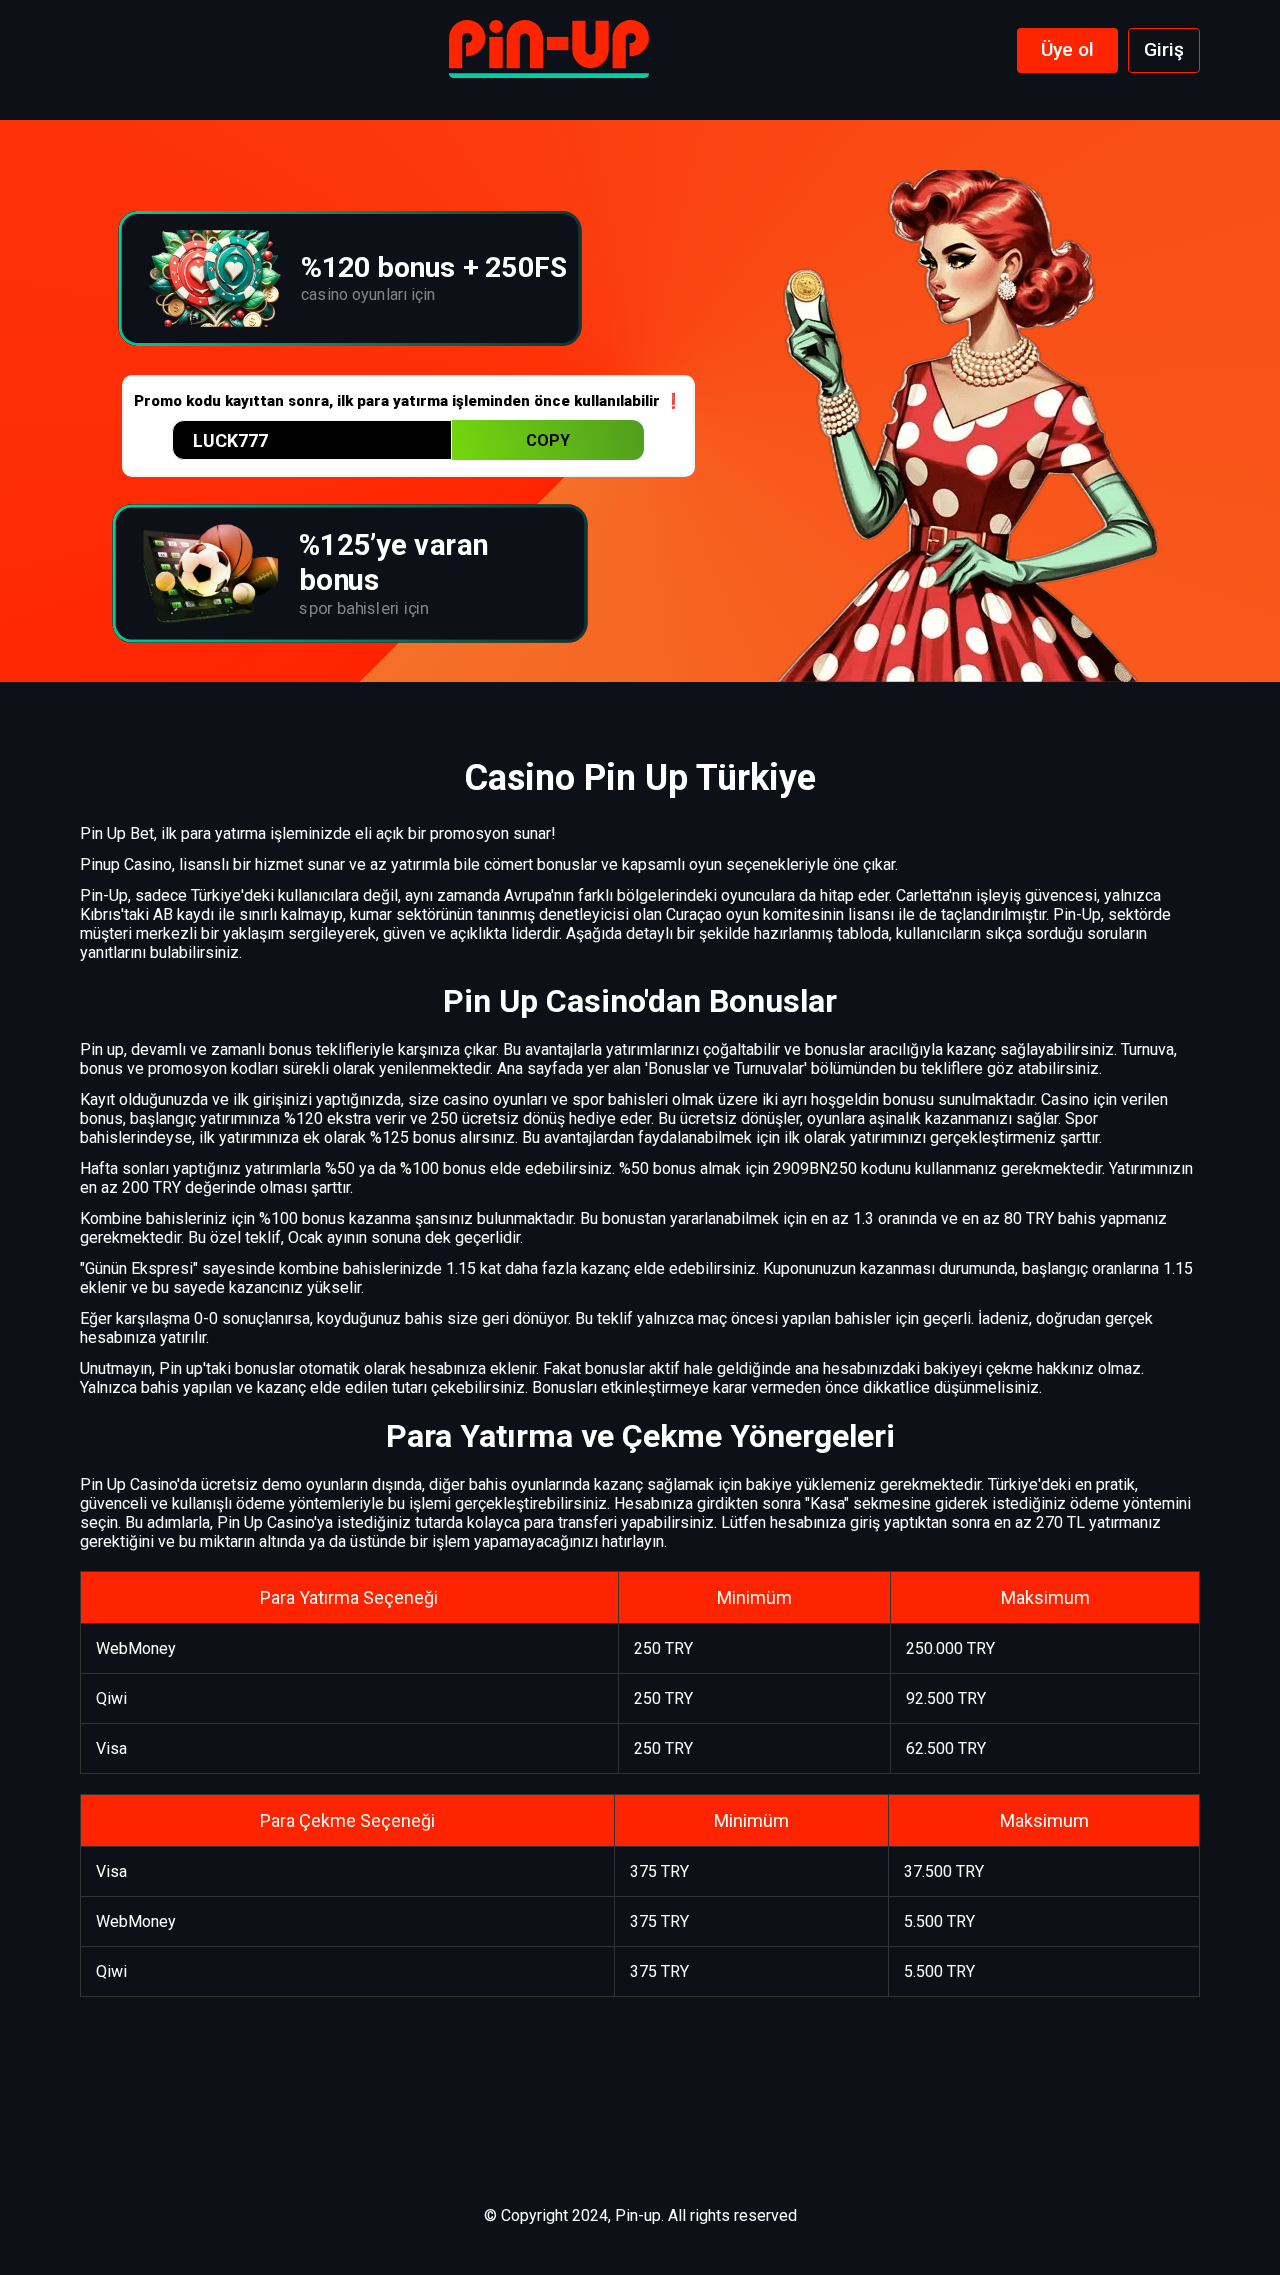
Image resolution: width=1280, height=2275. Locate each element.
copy (548, 440)
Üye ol (1067, 49)
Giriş (1164, 49)
